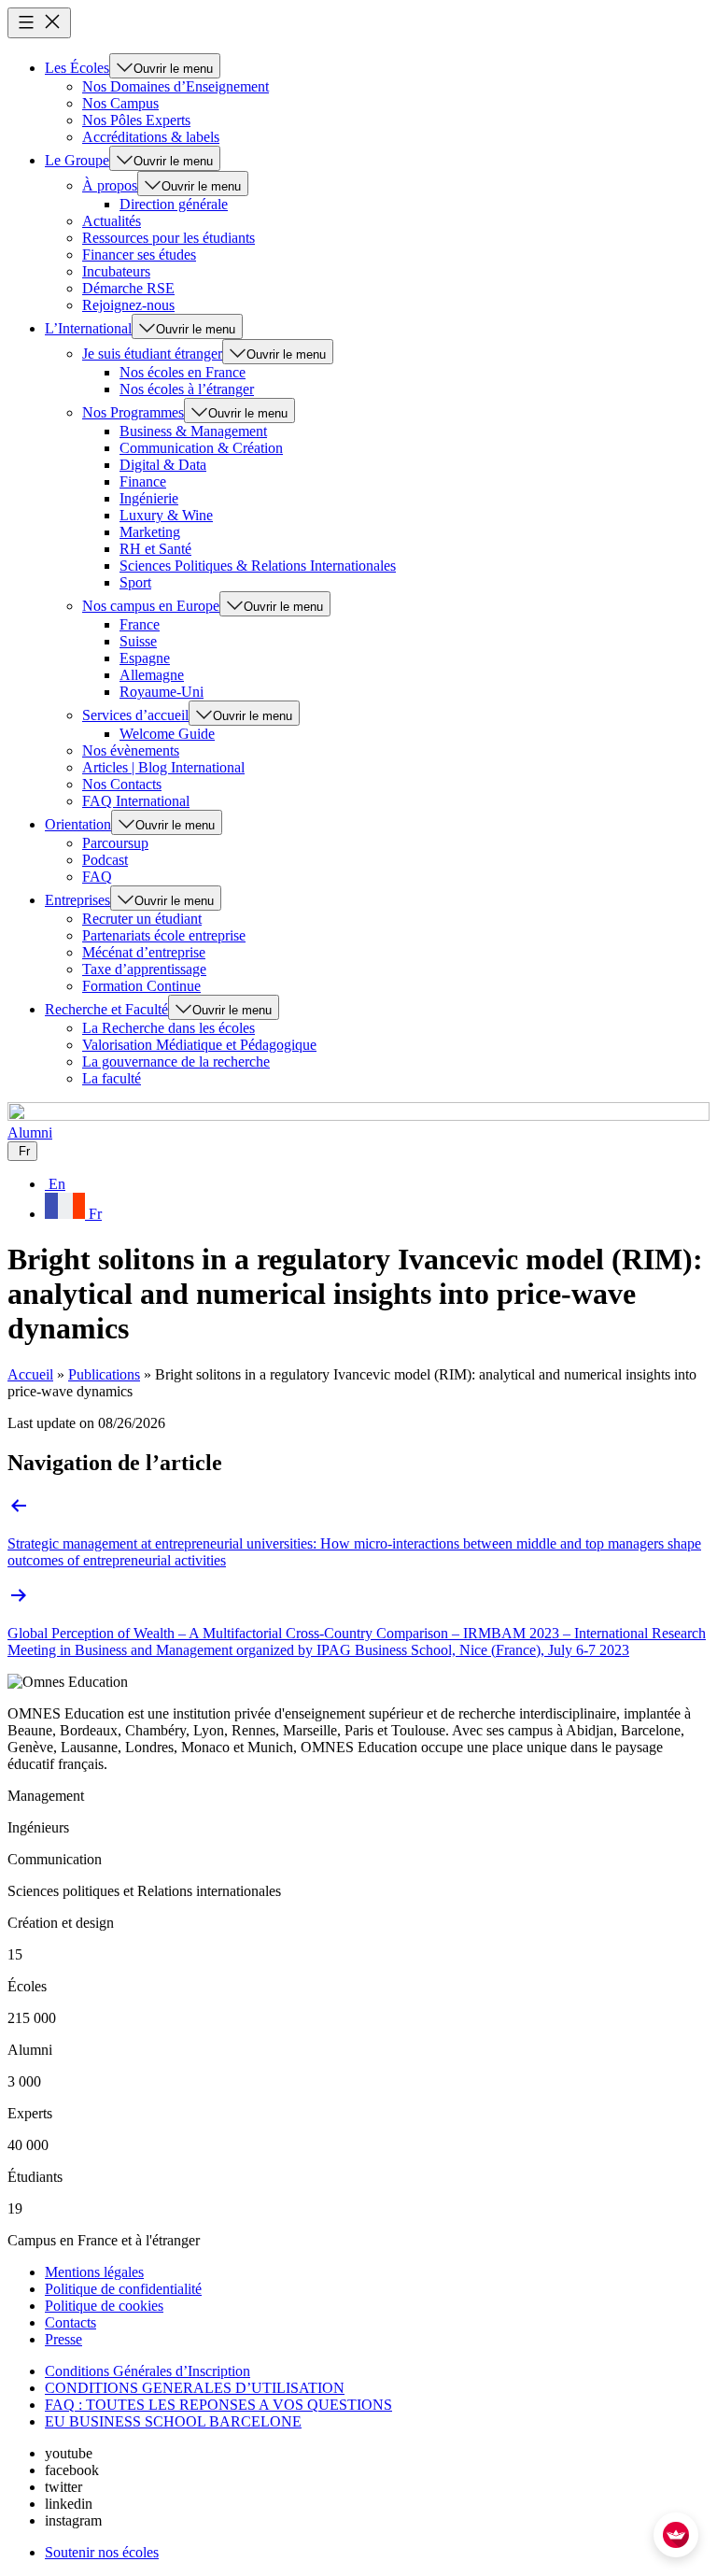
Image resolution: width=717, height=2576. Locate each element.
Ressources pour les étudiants (169, 238)
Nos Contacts (122, 784)
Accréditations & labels (151, 137)
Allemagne (152, 675)
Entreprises (77, 900)
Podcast (105, 860)
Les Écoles (77, 68)
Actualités (112, 221)
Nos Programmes (133, 412)
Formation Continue (141, 986)
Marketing (150, 532)
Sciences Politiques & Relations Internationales (258, 566)
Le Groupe (77, 160)
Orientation (78, 824)
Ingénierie (149, 498)
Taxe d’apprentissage (144, 969)
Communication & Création (201, 448)
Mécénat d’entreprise (144, 952)
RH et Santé (155, 549)
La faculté (112, 1078)
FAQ (97, 877)
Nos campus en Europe (151, 606)
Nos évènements (131, 750)
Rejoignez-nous (128, 305)
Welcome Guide (167, 734)
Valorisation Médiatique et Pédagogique (199, 1045)
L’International (88, 328)
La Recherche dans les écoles (169, 1028)
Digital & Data (163, 465)
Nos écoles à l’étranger (187, 389)
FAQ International (136, 801)
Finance (143, 481)
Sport (135, 582)
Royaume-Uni (162, 692)
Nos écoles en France (183, 372)
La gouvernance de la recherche (176, 1062)
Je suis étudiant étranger (152, 354)
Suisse (138, 641)
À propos (110, 185)
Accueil (30, 1374)
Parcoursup (115, 843)
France (140, 624)
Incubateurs (116, 271)
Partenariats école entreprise (164, 935)
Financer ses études (139, 255)
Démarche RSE (128, 288)
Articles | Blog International (163, 767)
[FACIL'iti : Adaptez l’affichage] (676, 2535)
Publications (104, 1374)
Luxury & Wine (166, 515)
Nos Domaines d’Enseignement (176, 86)
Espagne (145, 658)
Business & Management (193, 431)
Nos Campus (120, 103)
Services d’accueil (135, 715)
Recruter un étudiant (142, 919)
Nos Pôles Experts (136, 120)
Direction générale (174, 204)
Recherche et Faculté (106, 1009)
